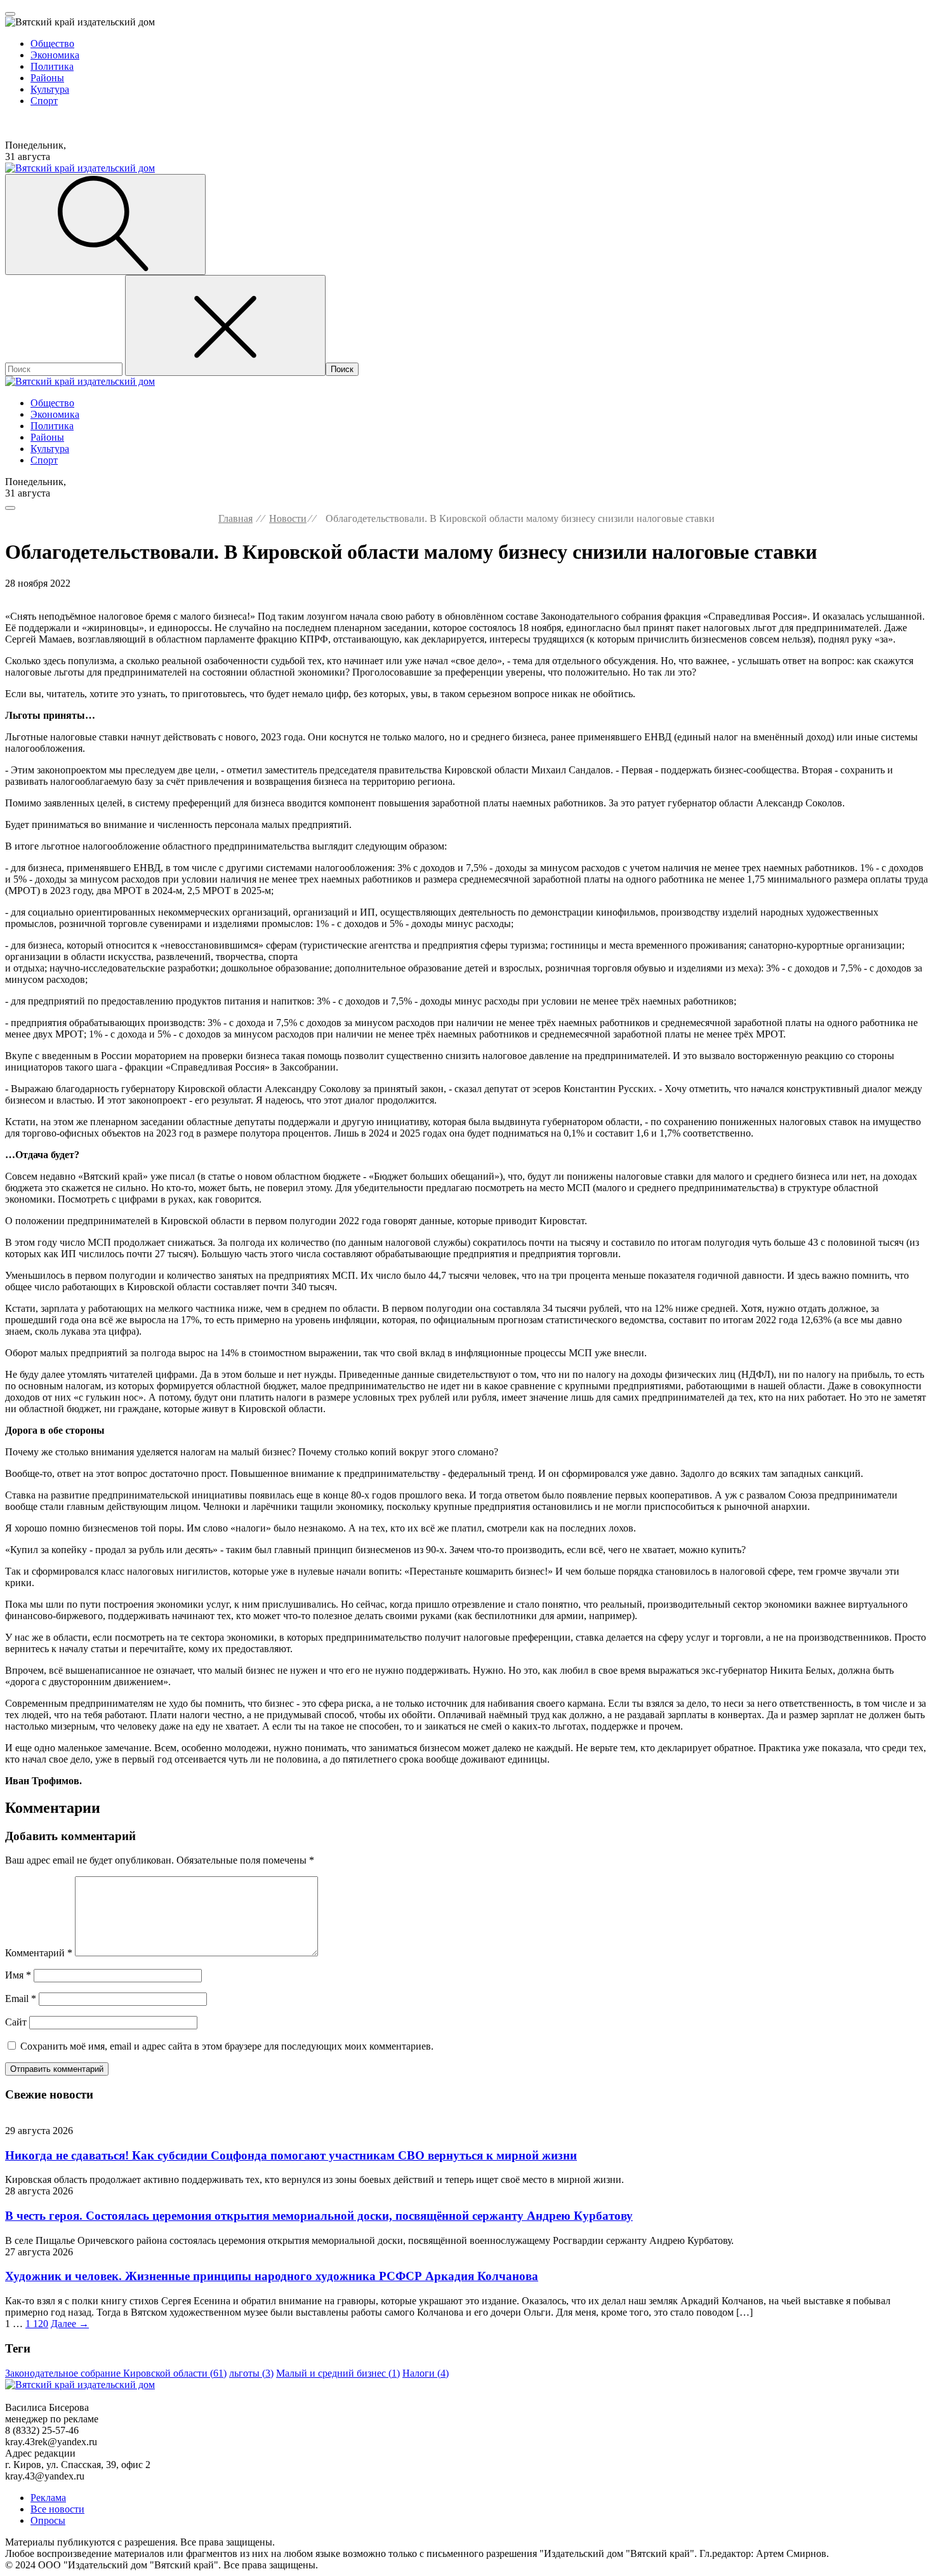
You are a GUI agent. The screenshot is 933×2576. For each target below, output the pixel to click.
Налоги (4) (426, 2373)
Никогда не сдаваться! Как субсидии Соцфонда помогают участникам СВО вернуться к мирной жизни (291, 2155)
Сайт (16, 2022)
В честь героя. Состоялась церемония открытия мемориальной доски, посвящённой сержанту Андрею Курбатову (319, 2216)
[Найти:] (65, 369)
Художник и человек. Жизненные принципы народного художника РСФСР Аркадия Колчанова (272, 2276)
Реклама (48, 2498)
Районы (47, 78)
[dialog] (466, 67)
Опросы (48, 2520)
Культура (50, 89)
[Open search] (105, 224)
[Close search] (225, 325)
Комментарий (39, 1953)
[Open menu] (10, 14)
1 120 (37, 2324)
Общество (52, 43)
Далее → (70, 2324)
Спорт (44, 101)
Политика (52, 66)
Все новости (57, 2509)
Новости (288, 518)
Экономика (55, 55)
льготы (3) (251, 2373)
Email (21, 1999)
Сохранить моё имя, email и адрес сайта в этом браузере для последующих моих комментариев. (227, 2046)
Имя (18, 1975)
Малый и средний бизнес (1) (338, 2373)
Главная (235, 518)
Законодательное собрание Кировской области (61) (116, 2373)
